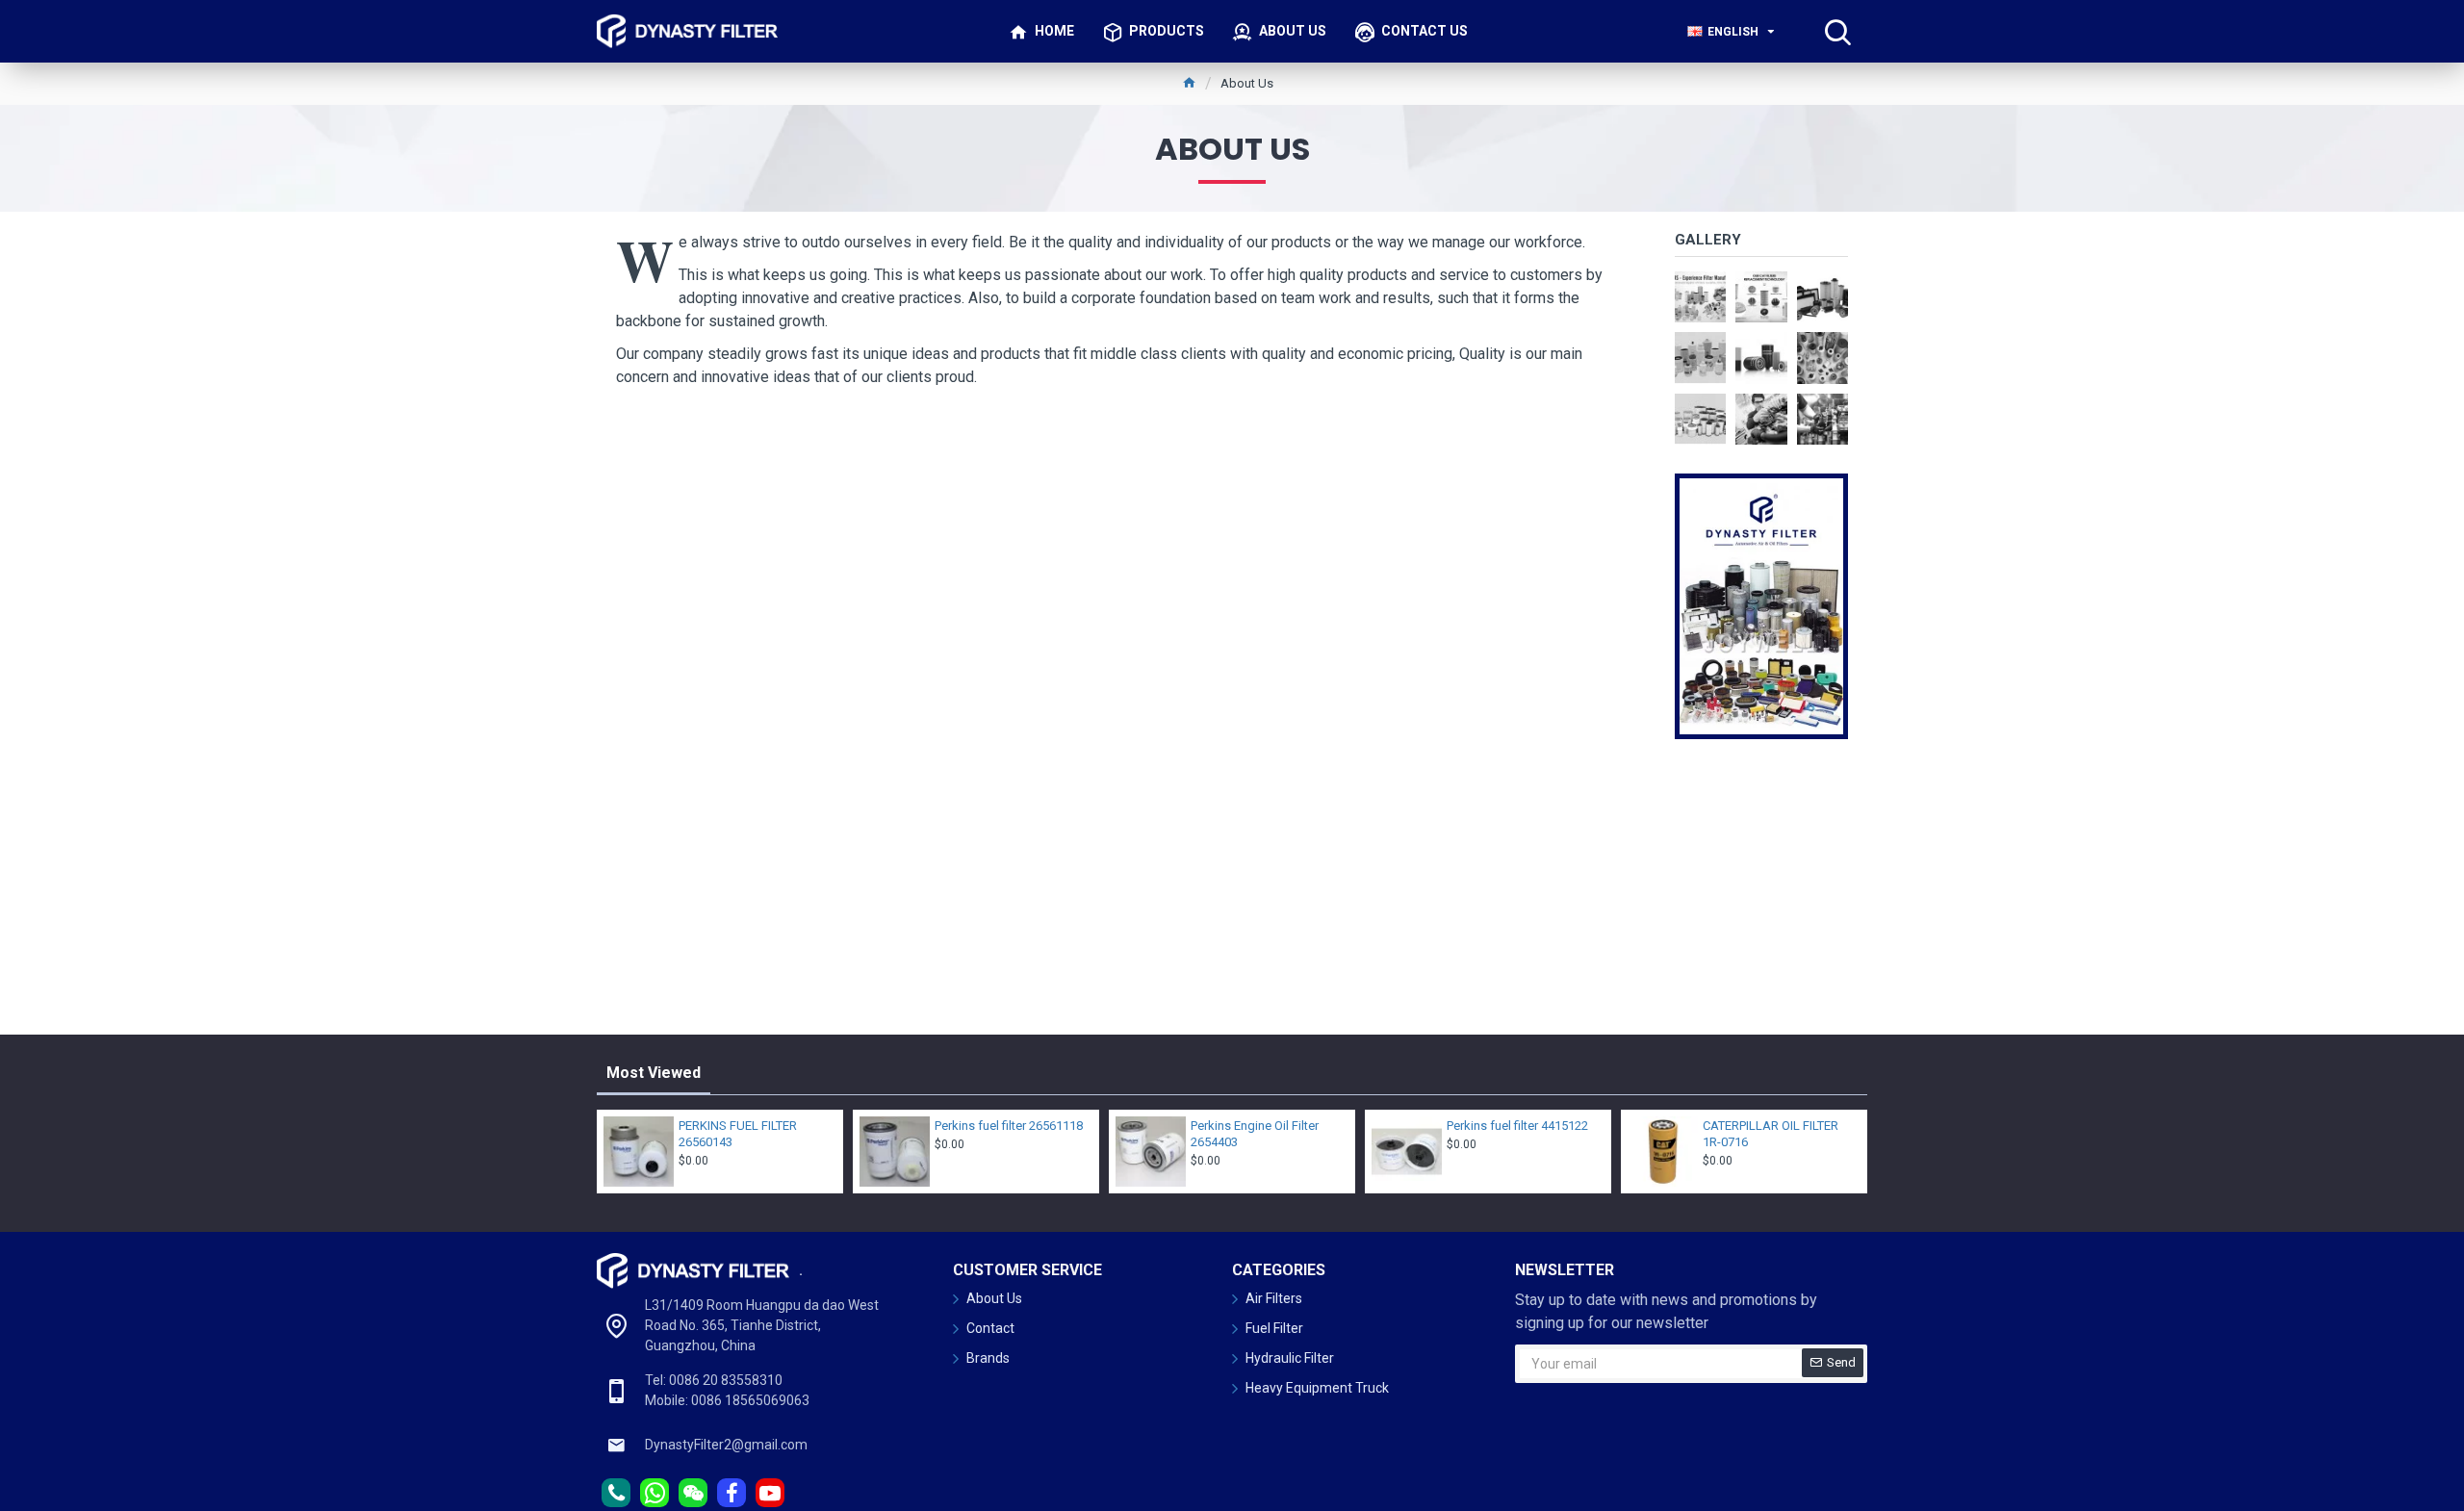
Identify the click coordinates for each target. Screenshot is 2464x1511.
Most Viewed (654, 1073)
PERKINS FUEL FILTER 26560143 (738, 1134)
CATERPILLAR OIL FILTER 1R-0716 (1771, 1134)
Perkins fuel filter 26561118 (1009, 1126)
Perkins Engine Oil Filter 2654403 (1255, 1134)
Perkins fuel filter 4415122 (1517, 1126)
